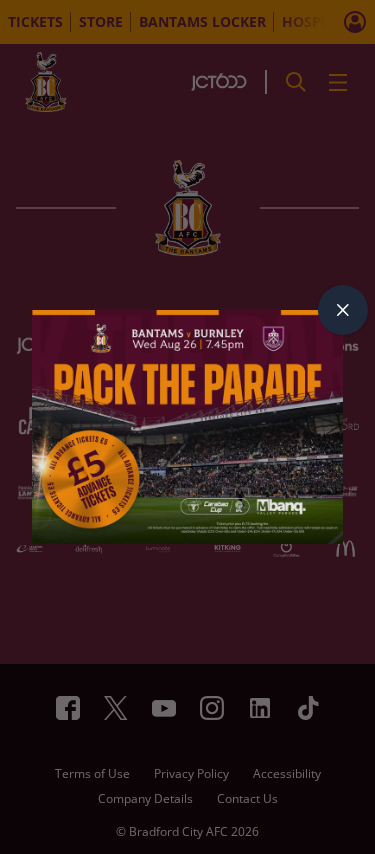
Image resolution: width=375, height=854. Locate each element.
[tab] (343, 310)
